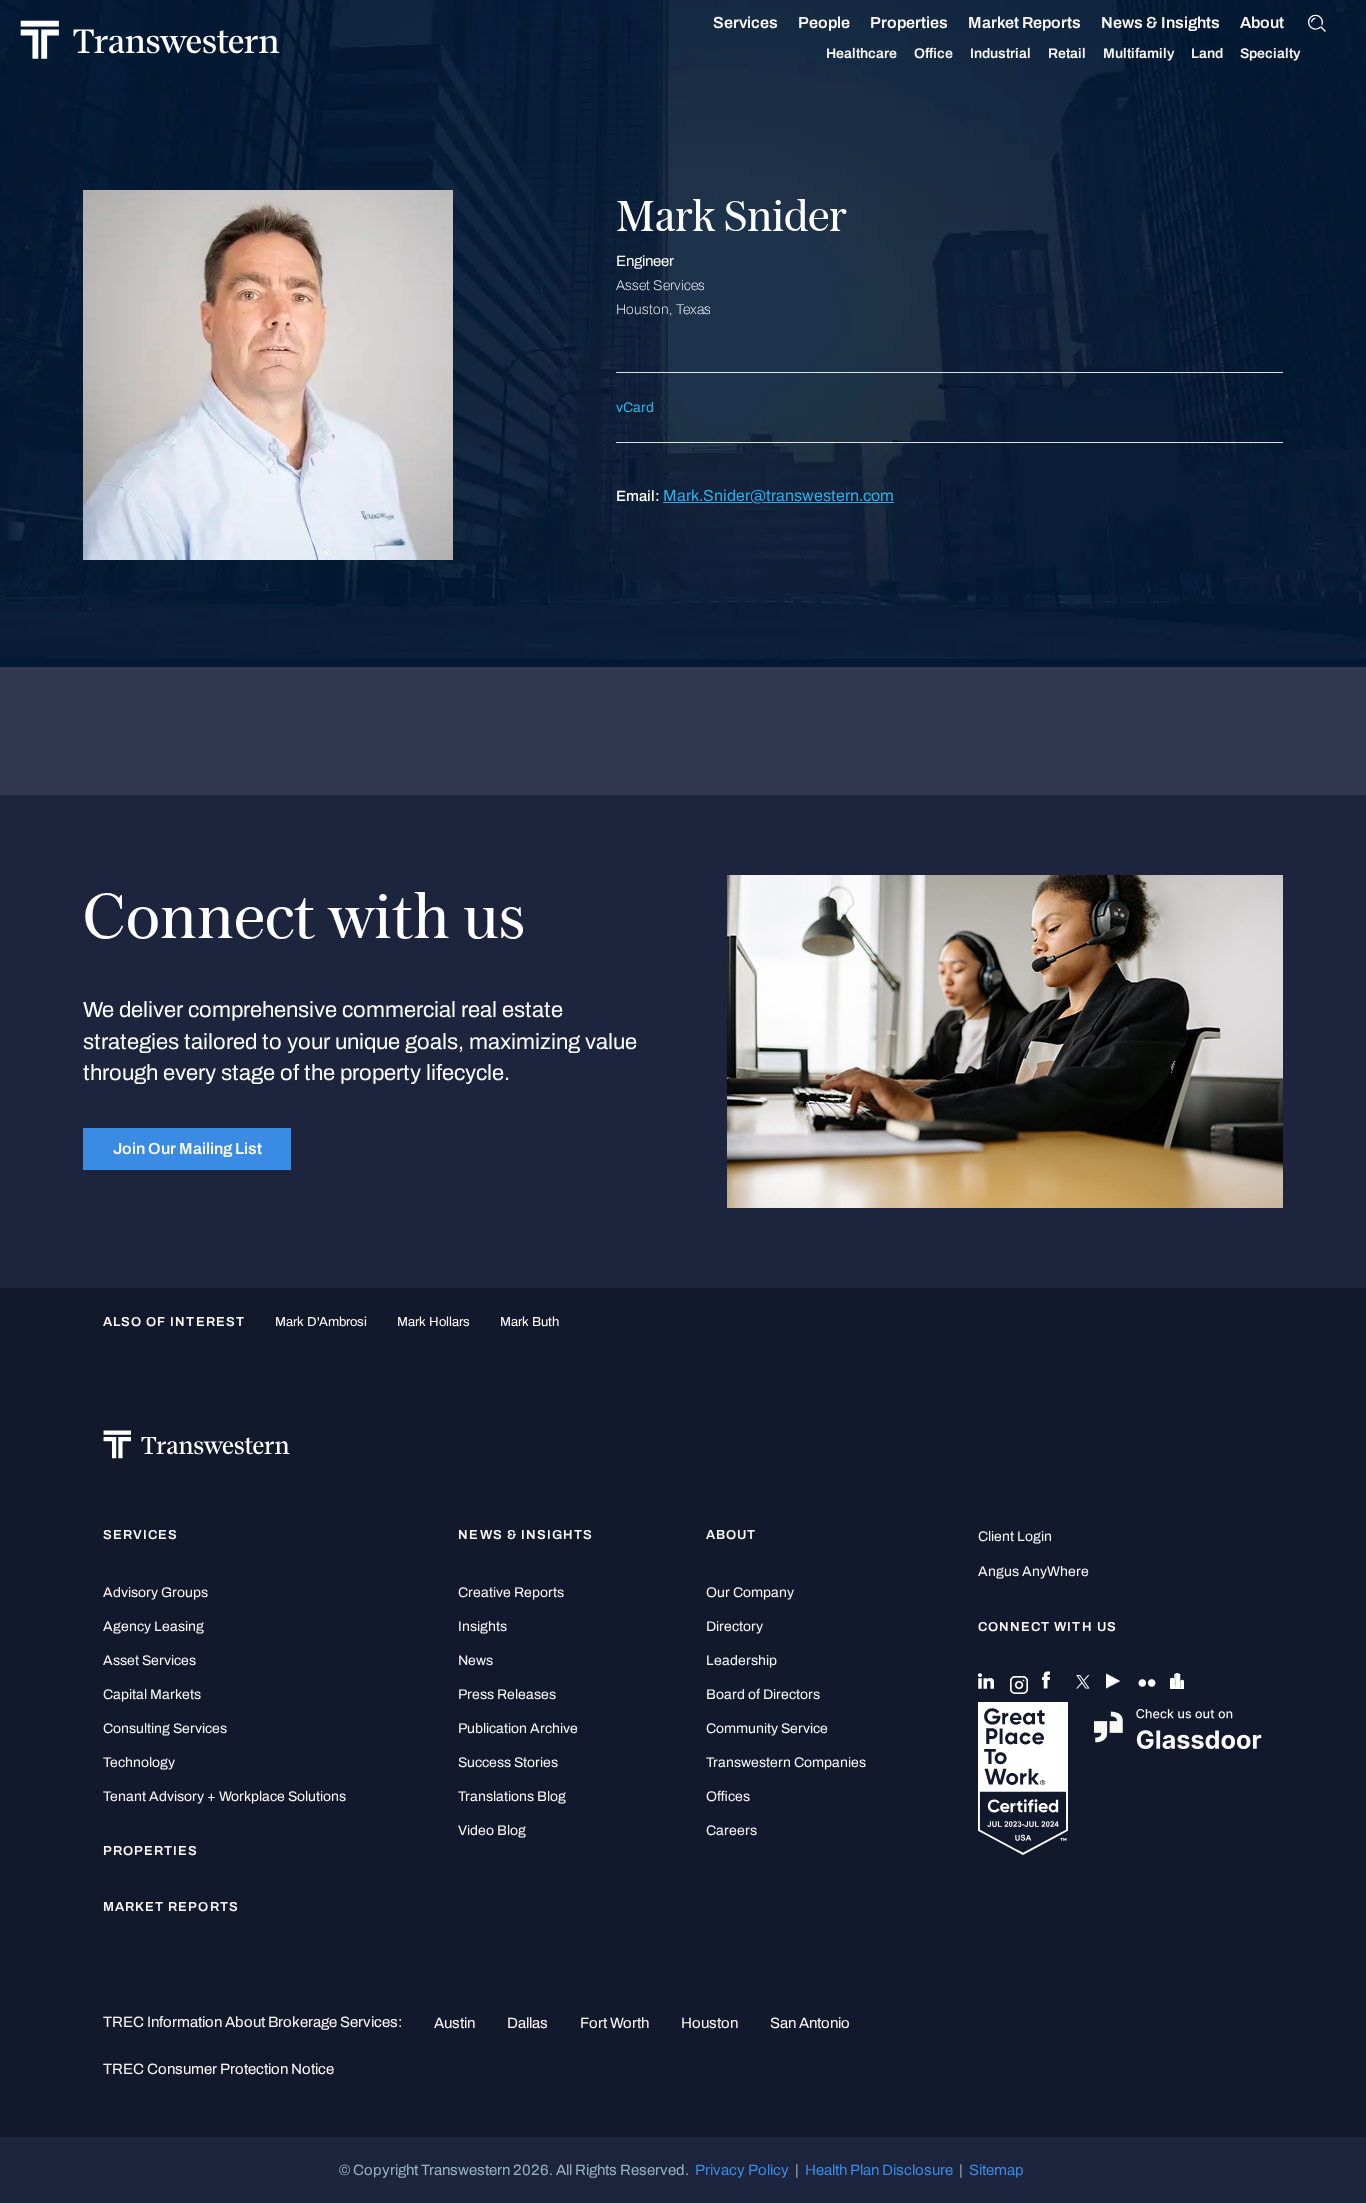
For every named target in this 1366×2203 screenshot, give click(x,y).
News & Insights (1160, 22)
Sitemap (996, 2170)
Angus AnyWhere (1033, 1571)
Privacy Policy (742, 2170)
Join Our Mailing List (187, 1148)
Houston (709, 2023)
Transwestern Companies (786, 1762)
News (475, 1660)
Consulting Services (165, 1728)
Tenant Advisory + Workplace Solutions (224, 1796)
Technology (139, 1762)
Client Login (1015, 1536)
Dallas (527, 2023)
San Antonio (810, 2023)
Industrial (1000, 53)
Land (1207, 53)
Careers (731, 1830)
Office (933, 53)
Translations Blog (512, 1796)
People (824, 22)
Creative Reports (511, 1592)
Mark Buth (529, 1321)
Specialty (1270, 53)
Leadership (741, 1660)
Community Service (767, 1728)
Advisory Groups (155, 1592)
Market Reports (1024, 22)
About (1262, 22)
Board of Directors (763, 1694)
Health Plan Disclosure (879, 2170)
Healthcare (861, 53)
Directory (734, 1626)
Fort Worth (614, 2023)
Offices (728, 1796)
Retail (1067, 53)
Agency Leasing (153, 1626)
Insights (482, 1626)
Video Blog (492, 1830)
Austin (454, 2023)
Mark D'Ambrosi (321, 1321)
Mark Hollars (433, 1321)
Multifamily (1138, 53)
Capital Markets (152, 1694)
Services (745, 22)
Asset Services (149, 1660)
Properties (909, 22)
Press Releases (507, 1694)
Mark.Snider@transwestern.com (778, 495)
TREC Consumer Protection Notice (218, 2069)
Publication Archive (518, 1728)
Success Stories (508, 1762)
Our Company (750, 1592)
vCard (635, 407)
